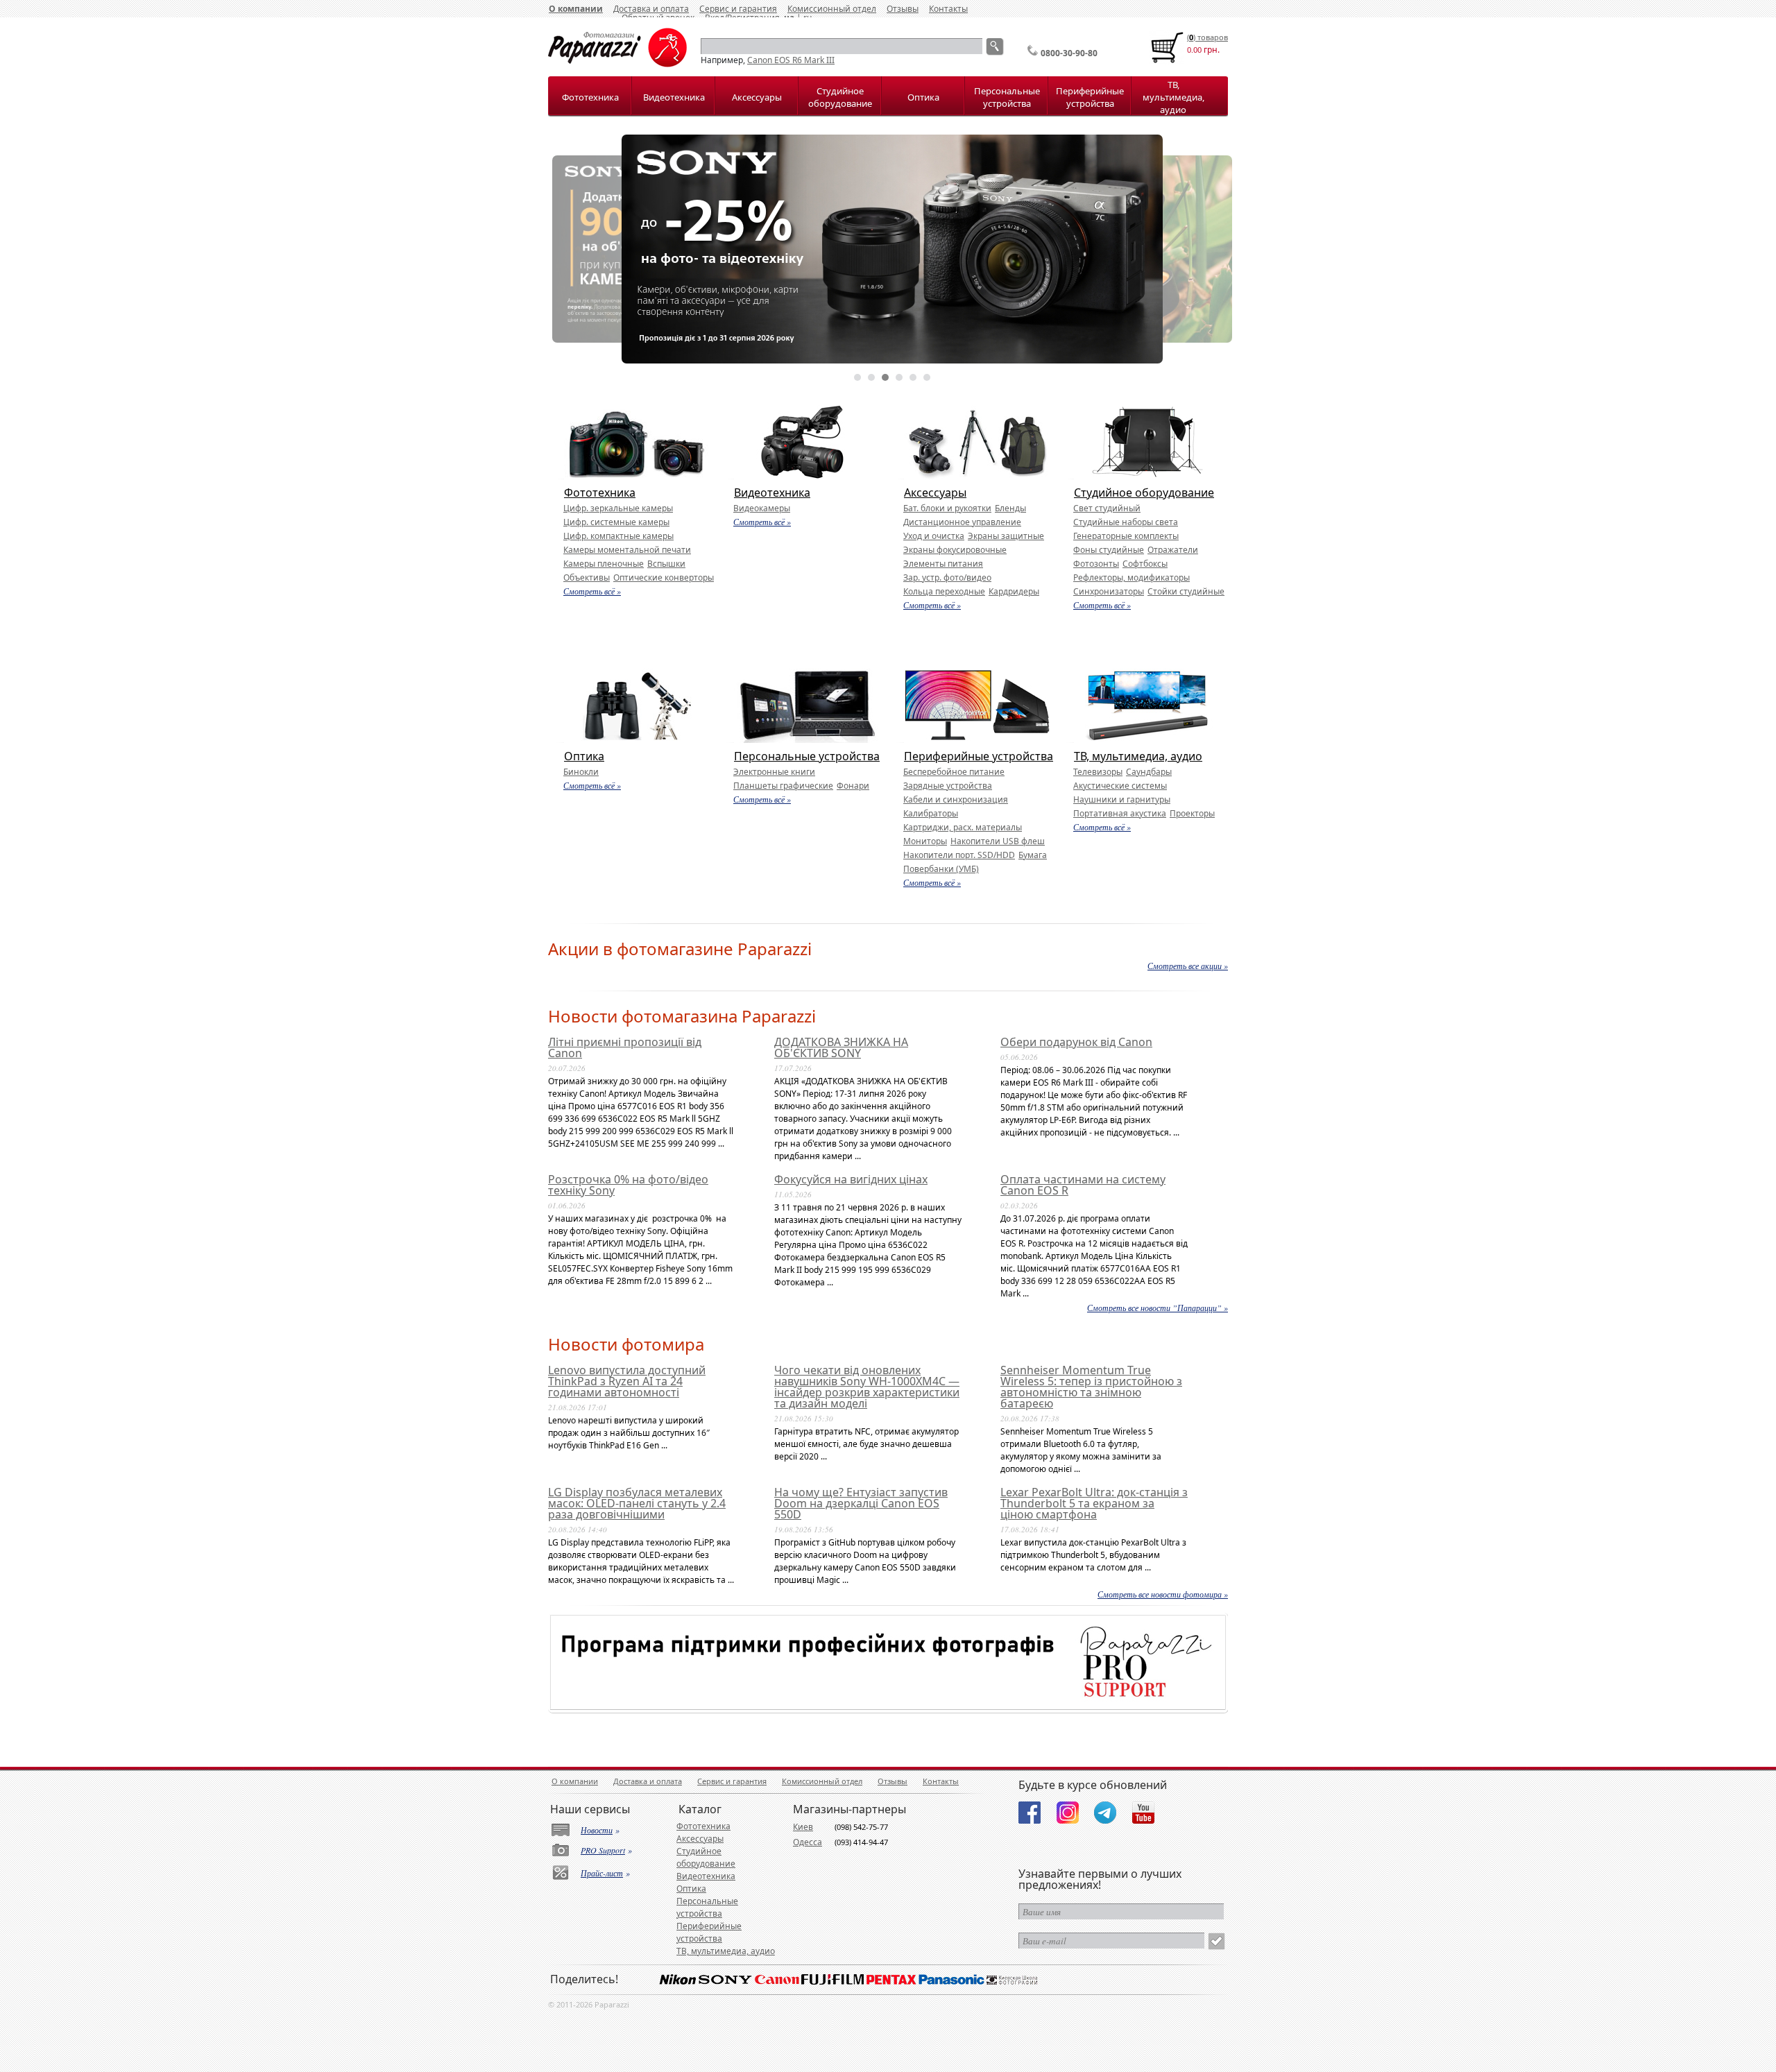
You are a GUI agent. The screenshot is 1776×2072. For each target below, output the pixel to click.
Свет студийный (1107, 508)
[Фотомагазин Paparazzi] (617, 64)
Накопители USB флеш (998, 841)
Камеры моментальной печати (627, 550)
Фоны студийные (1109, 550)
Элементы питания (943, 564)
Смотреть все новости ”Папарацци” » (1158, 1308)
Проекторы (1192, 813)
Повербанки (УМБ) (941, 869)
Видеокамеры (762, 508)
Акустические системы (1120, 786)
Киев (803, 1827)
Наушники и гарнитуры (1122, 799)
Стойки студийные (1186, 591)
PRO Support (603, 1850)
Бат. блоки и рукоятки (947, 508)
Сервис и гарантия (732, 1781)
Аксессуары (757, 97)
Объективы (587, 577)
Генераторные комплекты (1126, 536)
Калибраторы (931, 813)
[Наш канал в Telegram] (1105, 1813)
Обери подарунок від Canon (1076, 1042)
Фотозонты (1096, 564)
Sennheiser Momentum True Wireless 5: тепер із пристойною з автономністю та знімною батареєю (1091, 1387)
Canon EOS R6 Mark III (791, 60)
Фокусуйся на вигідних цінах (851, 1179)
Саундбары (1149, 772)
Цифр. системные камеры (616, 522)
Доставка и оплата (648, 1781)
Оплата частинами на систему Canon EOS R (1083, 1185)
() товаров (1207, 37)
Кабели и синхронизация (956, 799)
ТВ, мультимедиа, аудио (1173, 97)
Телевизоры (1098, 772)
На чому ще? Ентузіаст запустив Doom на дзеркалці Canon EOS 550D (861, 1503)
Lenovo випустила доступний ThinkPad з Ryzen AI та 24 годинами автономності (627, 1381)
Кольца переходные (944, 591)
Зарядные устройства (948, 786)
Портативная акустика (1120, 813)
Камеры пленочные (604, 564)
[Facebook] (1030, 1813)
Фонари (853, 786)
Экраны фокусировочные (955, 550)
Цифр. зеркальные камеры (618, 508)
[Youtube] (1143, 1813)
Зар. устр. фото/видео (947, 577)
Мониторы (925, 841)
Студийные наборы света (1126, 522)
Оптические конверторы (664, 577)
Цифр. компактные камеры (618, 536)
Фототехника (590, 97)
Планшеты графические (783, 786)
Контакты (948, 9)
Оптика (923, 97)
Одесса (808, 1842)
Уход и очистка (934, 536)
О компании (576, 9)
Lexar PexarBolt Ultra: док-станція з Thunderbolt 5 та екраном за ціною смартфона (1094, 1503)
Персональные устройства (1007, 97)
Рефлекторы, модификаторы (1132, 577)
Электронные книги (774, 772)
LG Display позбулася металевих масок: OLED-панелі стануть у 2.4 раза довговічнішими (637, 1503)
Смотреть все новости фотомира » (1163, 1594)
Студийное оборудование (840, 97)
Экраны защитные (1006, 536)
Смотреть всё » (592, 591)
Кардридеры (1014, 591)
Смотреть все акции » (1188, 966)
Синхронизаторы (1109, 591)
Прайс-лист (602, 1873)
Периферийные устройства (1090, 97)
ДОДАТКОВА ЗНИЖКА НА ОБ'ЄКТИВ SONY (841, 1047)
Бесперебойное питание (954, 772)
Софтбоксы (1145, 564)
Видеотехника (674, 97)
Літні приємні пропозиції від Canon (625, 1047)
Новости (597, 1830)
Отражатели (1173, 550)
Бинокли (581, 772)
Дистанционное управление (962, 522)
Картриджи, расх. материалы (963, 827)
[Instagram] (1068, 1813)
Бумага (1033, 855)
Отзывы (903, 9)
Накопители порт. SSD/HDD (959, 855)
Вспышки (666, 564)
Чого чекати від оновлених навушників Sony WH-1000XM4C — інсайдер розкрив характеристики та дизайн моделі (867, 1387)
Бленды (1010, 508)
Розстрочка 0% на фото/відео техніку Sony (628, 1185)
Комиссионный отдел (832, 9)
